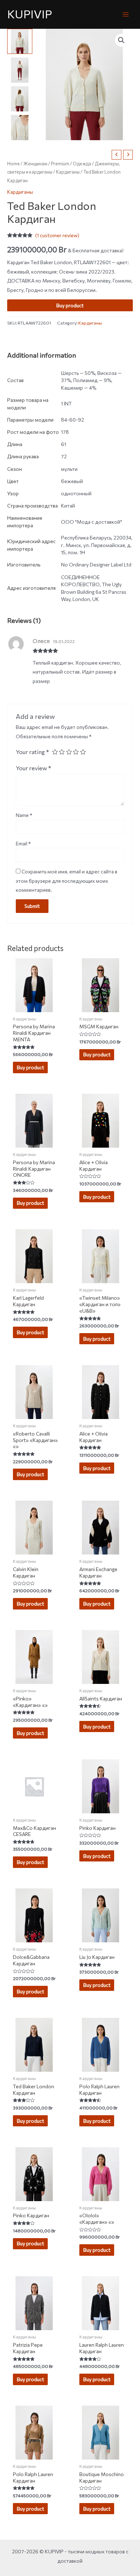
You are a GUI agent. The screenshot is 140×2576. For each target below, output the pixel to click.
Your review (34, 768)
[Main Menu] (126, 14)
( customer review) (57, 235)
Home (13, 164)
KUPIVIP (30, 14)
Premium (60, 164)
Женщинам (35, 164)
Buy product (70, 305)
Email (23, 843)
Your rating (32, 752)
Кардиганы (68, 172)
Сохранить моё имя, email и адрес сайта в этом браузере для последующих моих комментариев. (67, 881)
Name (24, 815)
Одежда (82, 164)
